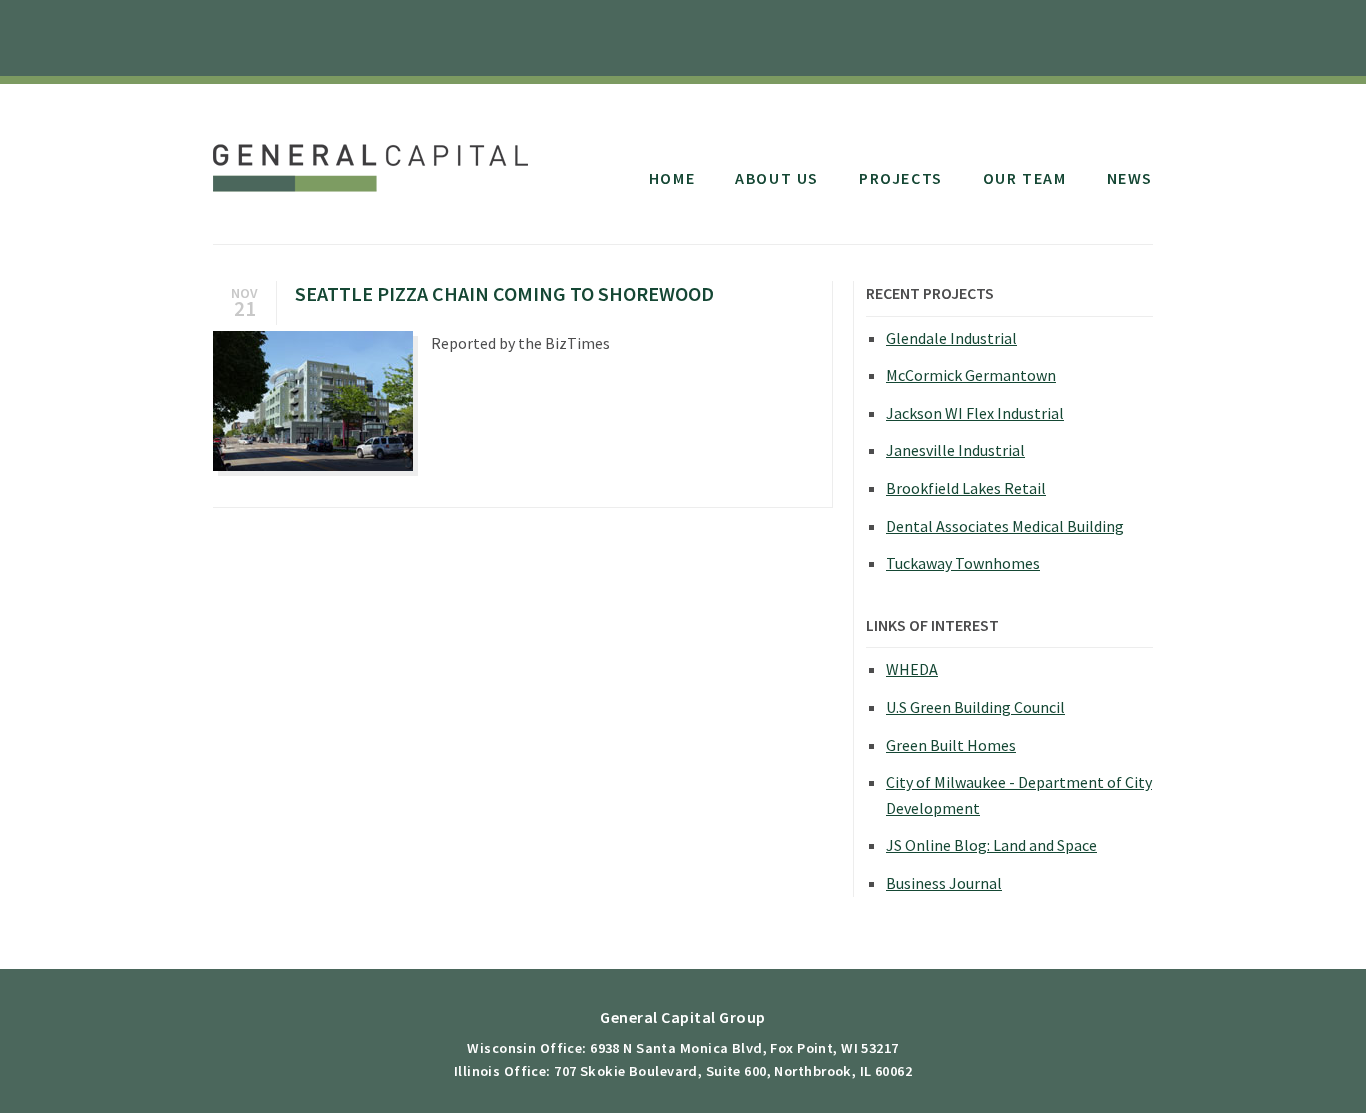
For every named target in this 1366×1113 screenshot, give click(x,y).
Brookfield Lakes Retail (966, 488)
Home (672, 178)
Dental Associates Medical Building (1005, 526)
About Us (777, 178)
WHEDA (912, 669)
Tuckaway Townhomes (963, 563)
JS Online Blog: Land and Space (991, 845)
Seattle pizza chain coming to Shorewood (504, 293)
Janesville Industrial (955, 450)
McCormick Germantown (971, 375)
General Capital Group (375, 158)
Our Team (1025, 178)
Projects (901, 178)
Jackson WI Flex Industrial (975, 413)
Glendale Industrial (951, 338)
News (1130, 178)
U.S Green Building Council (975, 707)
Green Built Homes (951, 745)
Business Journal (944, 883)
